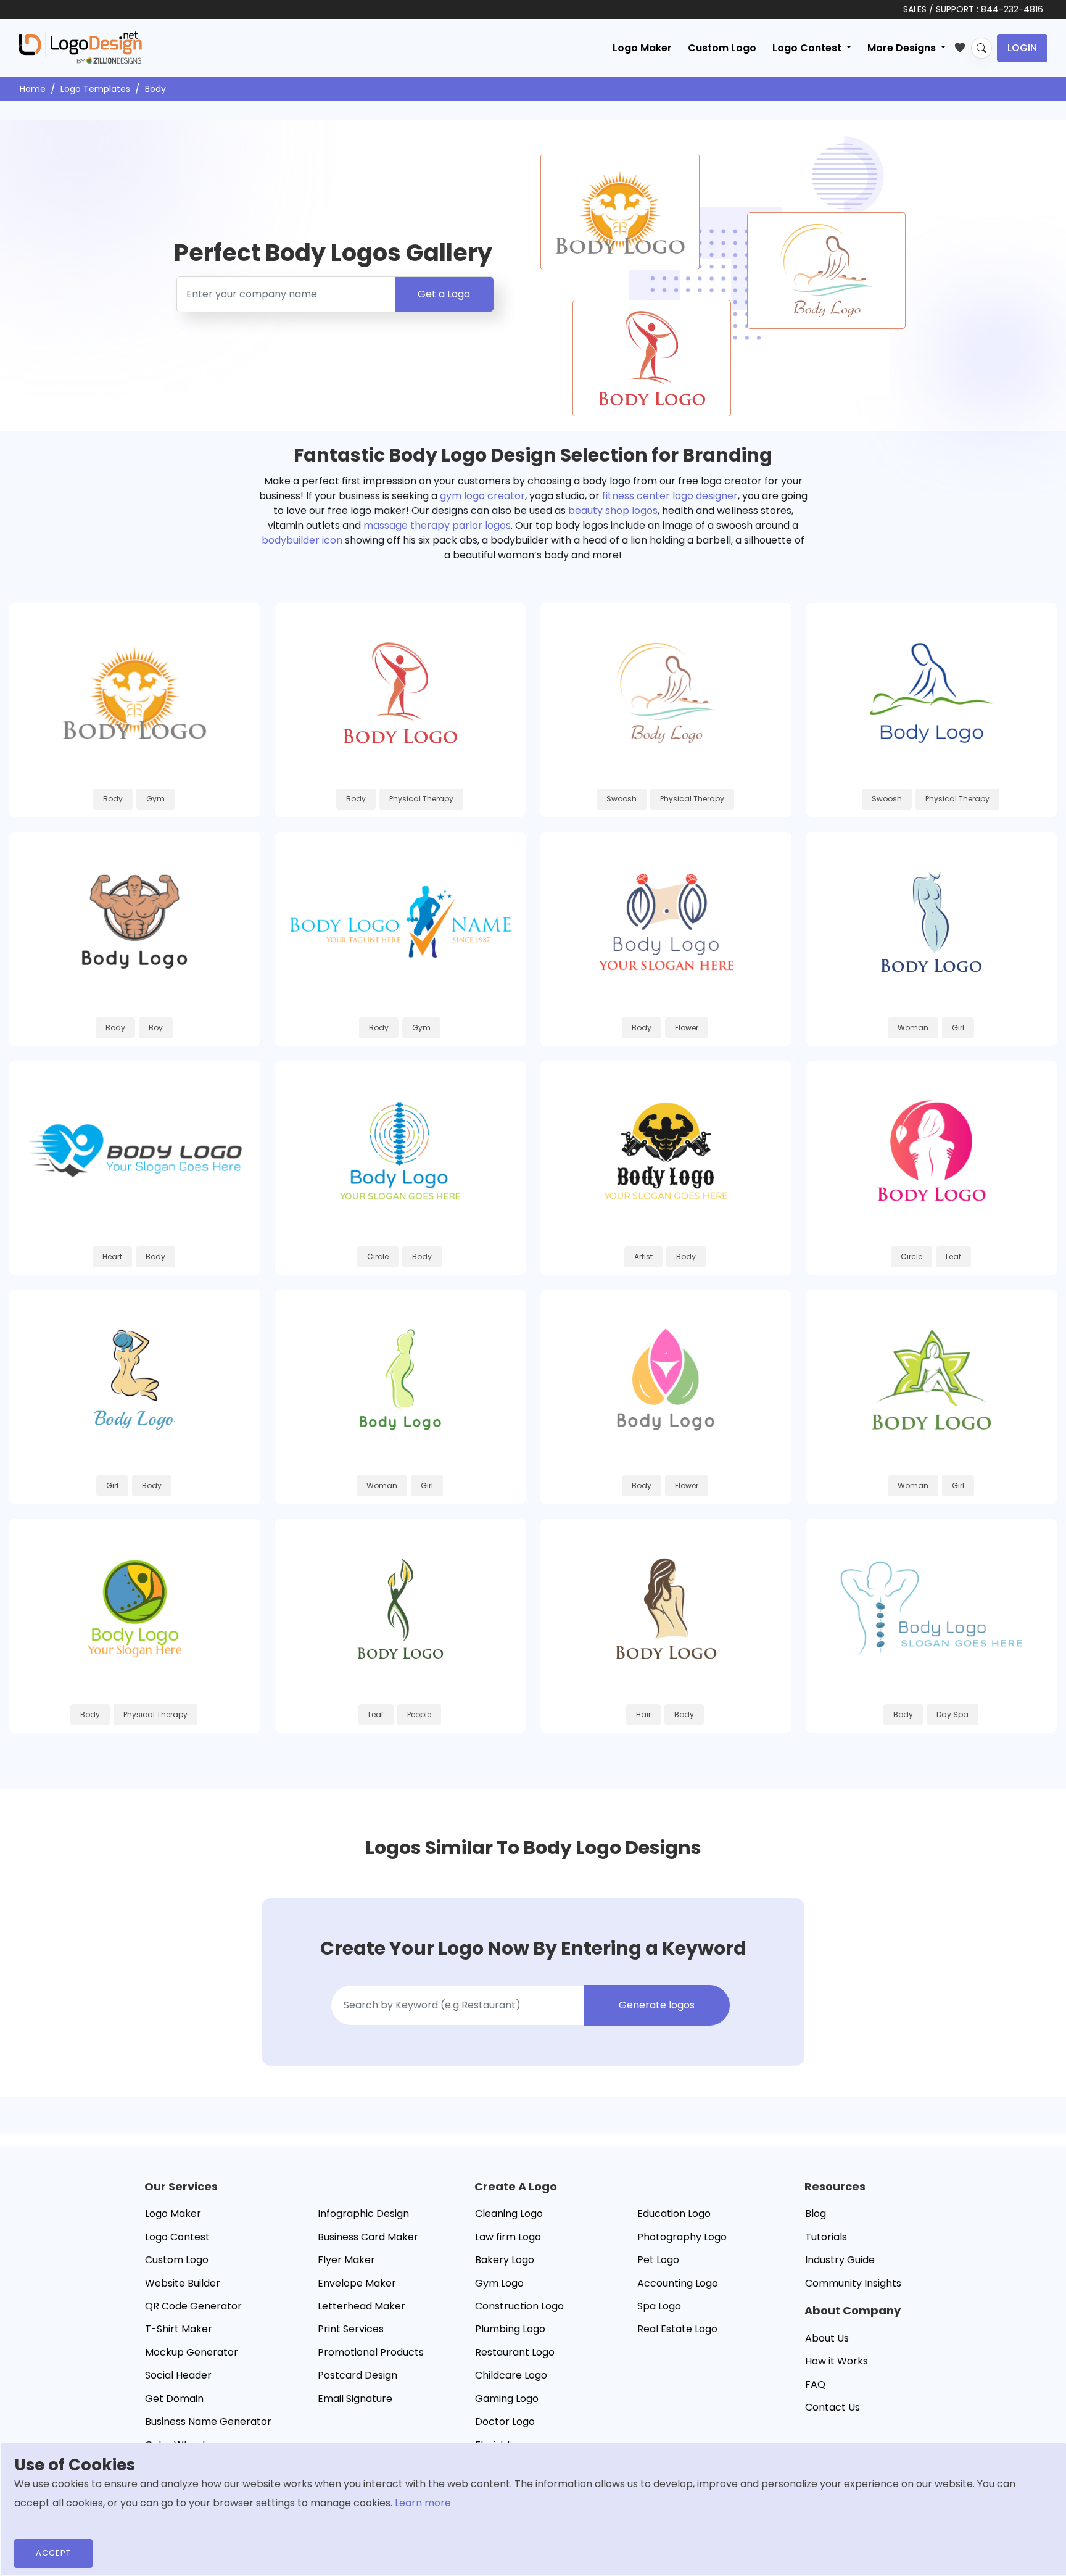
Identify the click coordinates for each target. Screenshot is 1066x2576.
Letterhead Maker (362, 2306)
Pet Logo (658, 2260)
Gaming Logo (507, 2399)
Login (1022, 48)
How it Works (837, 2361)
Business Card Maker (368, 2237)
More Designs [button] (903, 48)
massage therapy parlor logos (437, 525)
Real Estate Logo (677, 2329)
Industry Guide (840, 2260)
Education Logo (674, 2214)
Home (33, 89)
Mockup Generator (192, 2352)
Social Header (178, 2375)
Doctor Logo (505, 2421)
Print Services (351, 2329)
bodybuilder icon (302, 540)
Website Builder (183, 2283)
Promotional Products (371, 2352)
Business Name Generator (208, 2421)
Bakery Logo (505, 2260)
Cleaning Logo (509, 2214)
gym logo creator (482, 496)
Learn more (423, 2503)
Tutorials (826, 2237)
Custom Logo (722, 48)
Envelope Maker (357, 2283)
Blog (816, 2214)
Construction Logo (519, 2306)
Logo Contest (177, 2237)
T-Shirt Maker (179, 2329)
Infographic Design (363, 2214)
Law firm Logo (508, 2237)
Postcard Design (357, 2375)
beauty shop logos (613, 511)
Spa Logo (659, 2306)
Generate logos (657, 2005)
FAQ (815, 2384)
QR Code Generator (193, 2306)
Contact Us (833, 2407)
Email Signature (355, 2399)
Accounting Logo (678, 2283)
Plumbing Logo (510, 2329)
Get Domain (174, 2399)
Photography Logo (682, 2237)
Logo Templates (95, 89)
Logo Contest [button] (808, 48)
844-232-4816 (1012, 9)
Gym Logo (499, 2283)
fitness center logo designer (670, 496)
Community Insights (853, 2283)
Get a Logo (444, 294)
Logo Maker (642, 48)
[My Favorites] (963, 45)
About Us (827, 2338)
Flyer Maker (346, 2260)
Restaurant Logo (515, 2352)
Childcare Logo (511, 2375)
